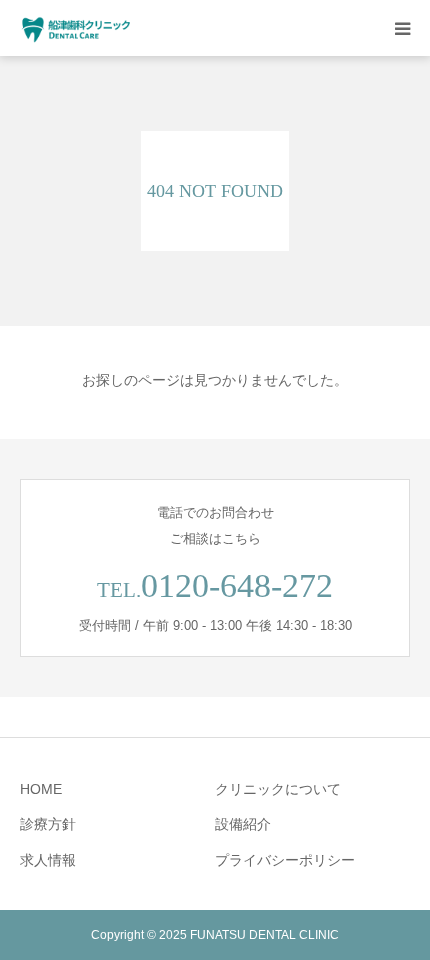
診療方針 (48, 824)
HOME (41, 789)
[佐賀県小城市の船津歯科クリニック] (76, 28)
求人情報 (48, 860)
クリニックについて (278, 789)
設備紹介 (243, 824)
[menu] (402, 28)
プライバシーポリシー (285, 860)
